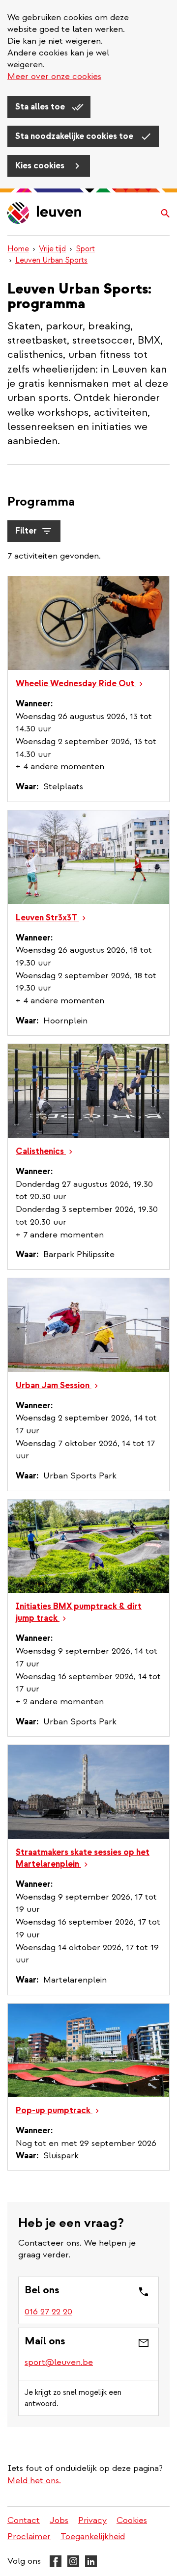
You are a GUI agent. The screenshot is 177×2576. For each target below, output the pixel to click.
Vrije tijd (52, 249)
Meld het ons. (34, 2481)
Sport (85, 249)
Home (18, 249)
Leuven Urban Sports (51, 260)
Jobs (59, 2520)
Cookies (132, 2520)
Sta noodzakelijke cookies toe (75, 136)
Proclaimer (29, 2536)
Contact (24, 2520)
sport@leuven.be (59, 2362)
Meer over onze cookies (54, 76)
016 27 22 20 (48, 2312)
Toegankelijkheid (93, 2536)
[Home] (45, 214)
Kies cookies (41, 166)
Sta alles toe (41, 107)
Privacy (92, 2520)
